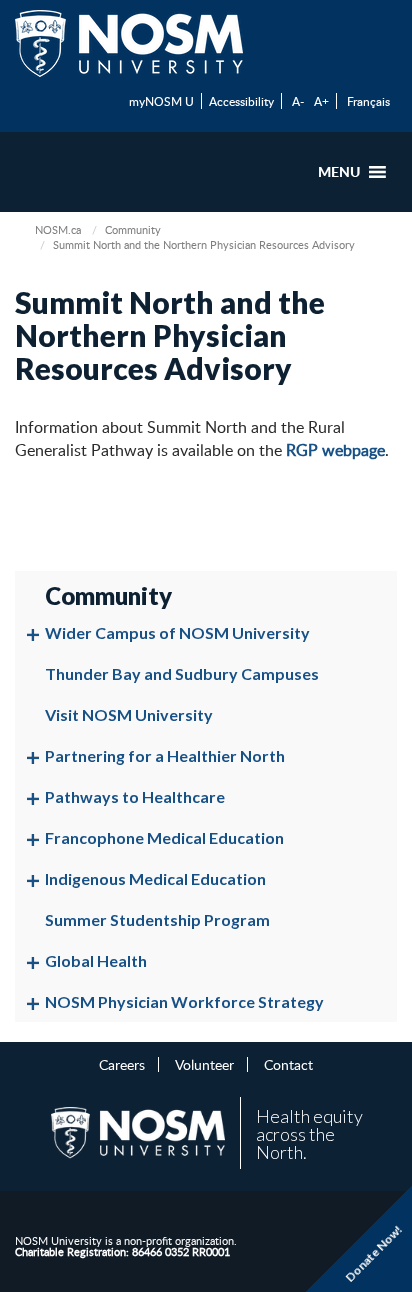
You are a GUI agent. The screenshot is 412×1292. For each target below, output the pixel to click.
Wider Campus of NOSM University (177, 632)
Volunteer (204, 1064)
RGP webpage (335, 450)
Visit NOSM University (129, 714)
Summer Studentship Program (157, 919)
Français (368, 101)
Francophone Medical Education (164, 837)
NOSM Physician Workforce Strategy (184, 1001)
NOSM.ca (58, 229)
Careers (122, 1064)
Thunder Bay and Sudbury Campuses (182, 673)
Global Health (96, 960)
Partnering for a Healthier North (165, 755)
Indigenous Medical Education (155, 878)
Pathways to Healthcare (135, 796)
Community (133, 229)
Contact (288, 1064)
